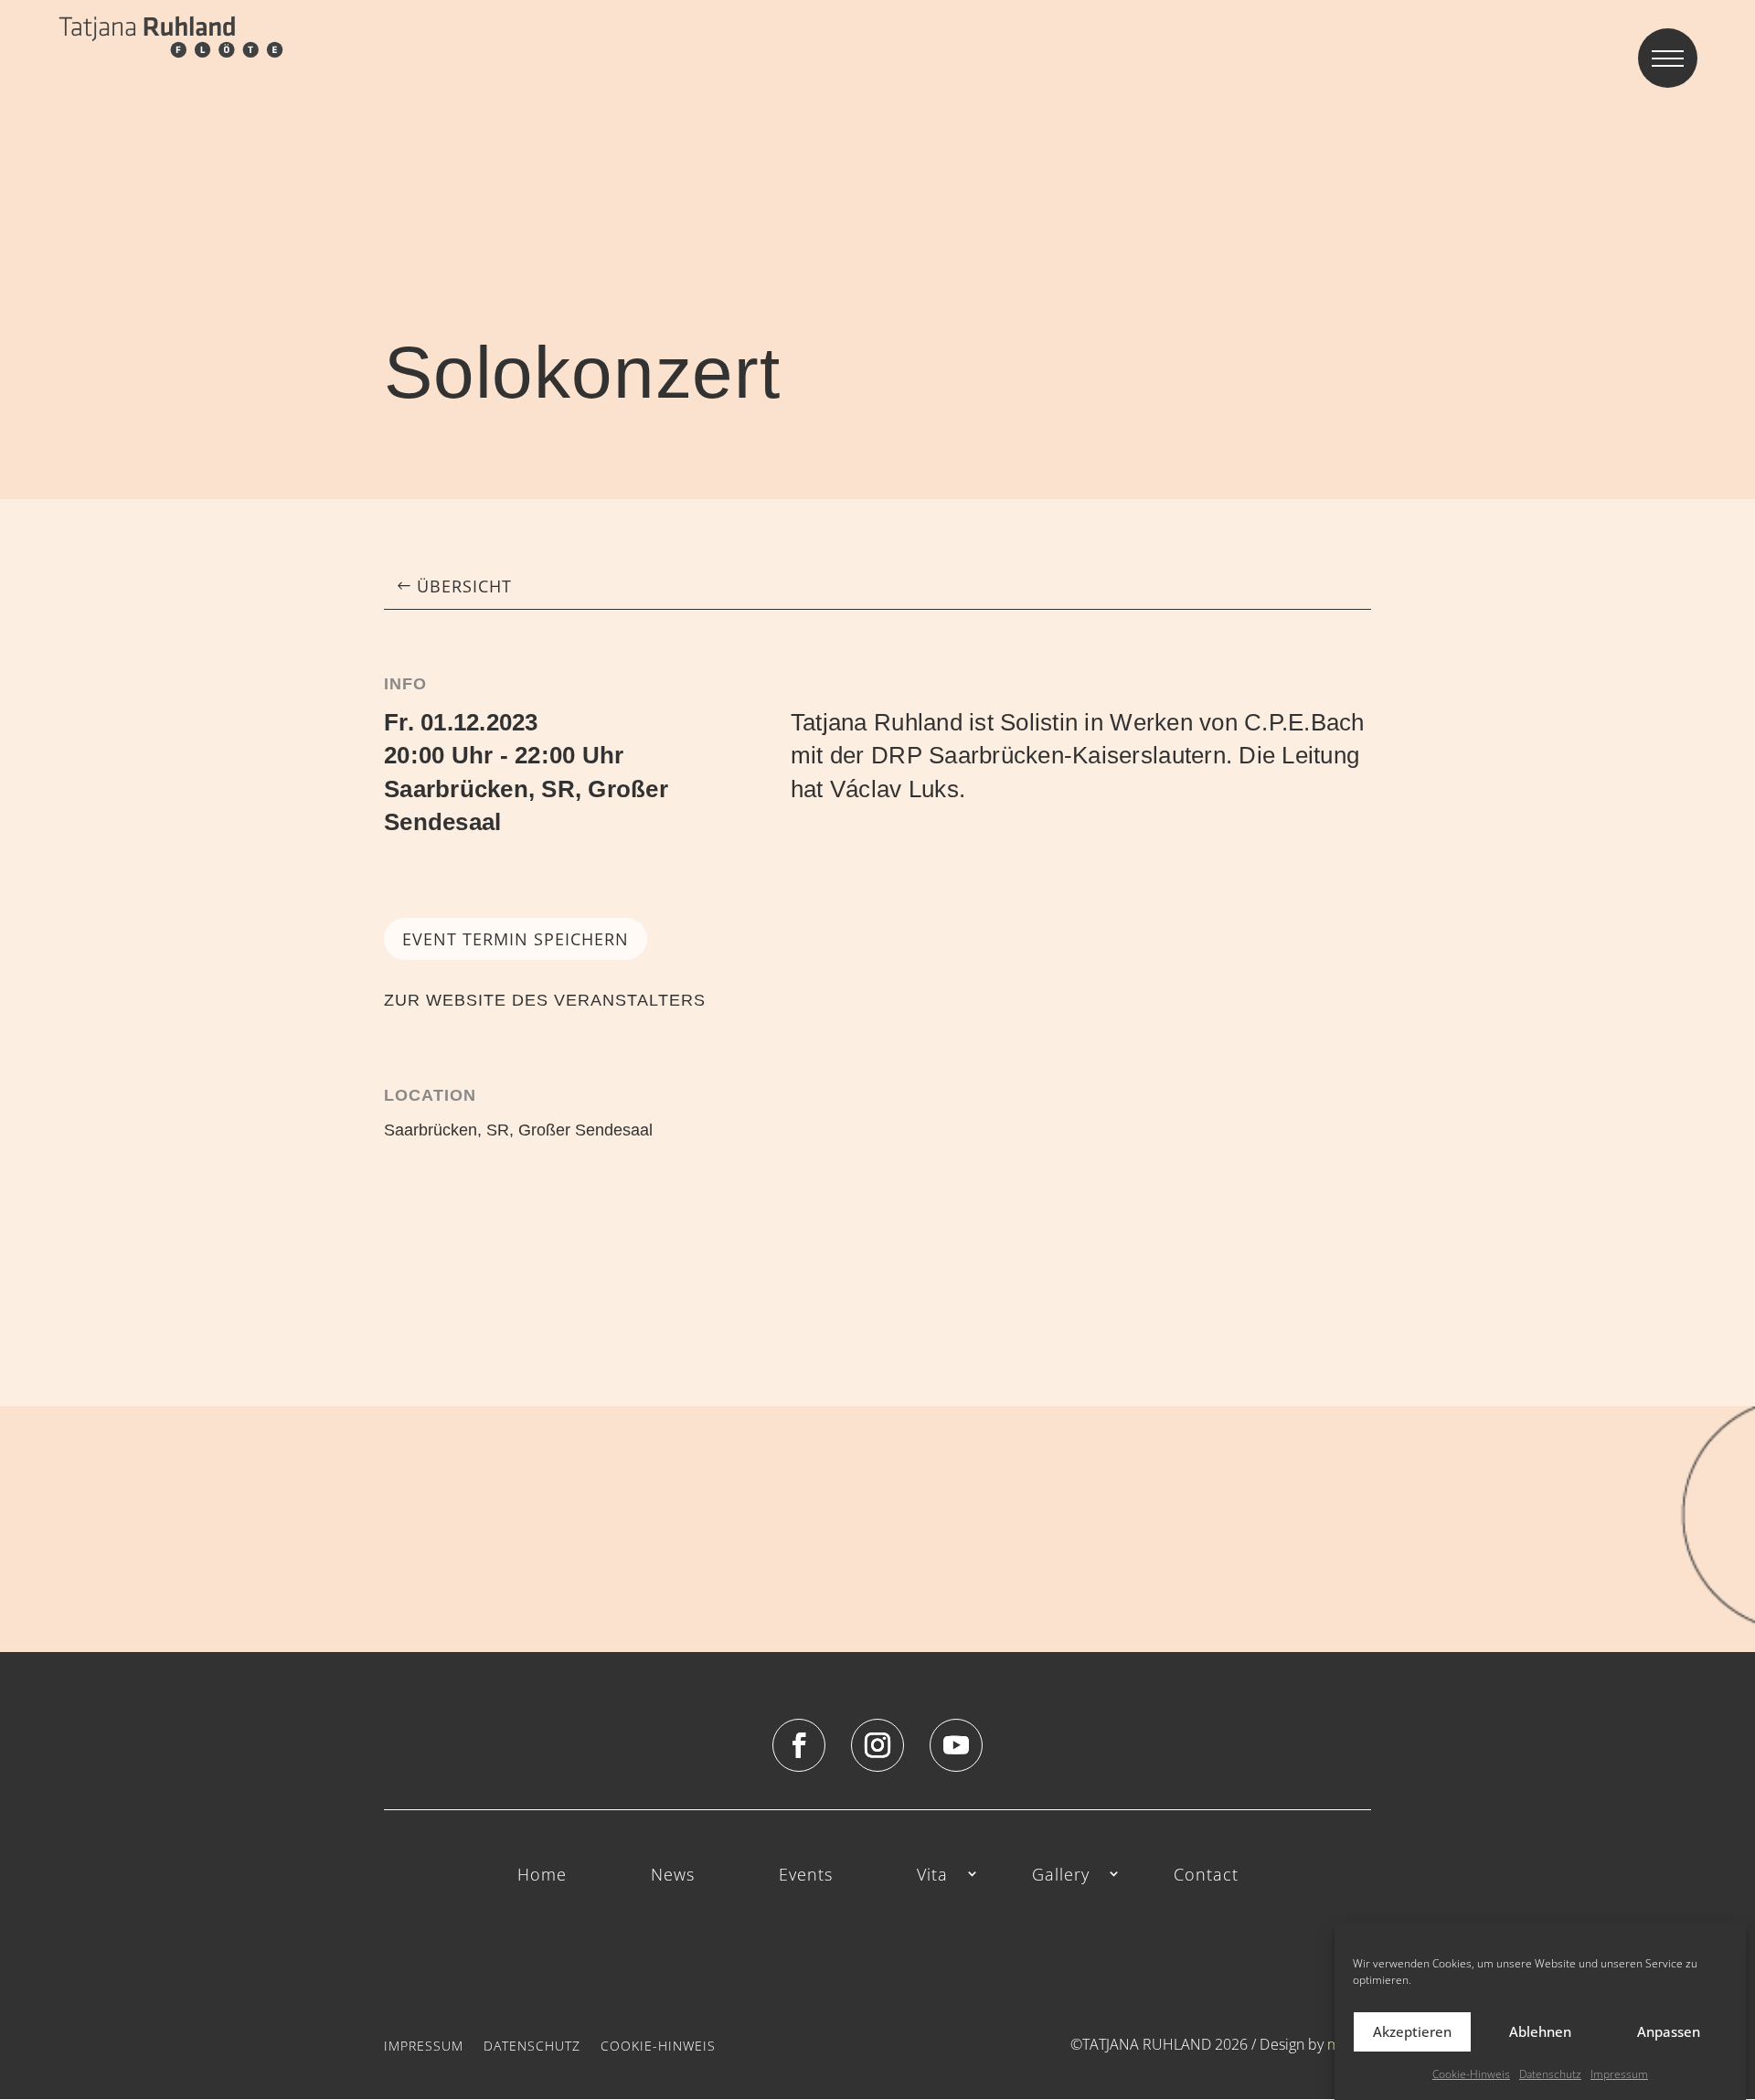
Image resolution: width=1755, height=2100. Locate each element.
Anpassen (1669, 2031)
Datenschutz (1550, 2074)
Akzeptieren (1412, 2031)
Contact (1206, 1876)
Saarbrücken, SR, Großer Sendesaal (518, 1130)
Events (806, 1876)
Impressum (1619, 2074)
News (673, 1876)
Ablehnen (1540, 2031)
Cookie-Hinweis (1471, 2074)
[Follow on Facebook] (799, 1745)
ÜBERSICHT (464, 586)
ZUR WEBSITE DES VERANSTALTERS (545, 1000)
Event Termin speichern (516, 939)
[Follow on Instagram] (877, 1745)
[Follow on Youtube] (956, 1745)
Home (542, 1876)
